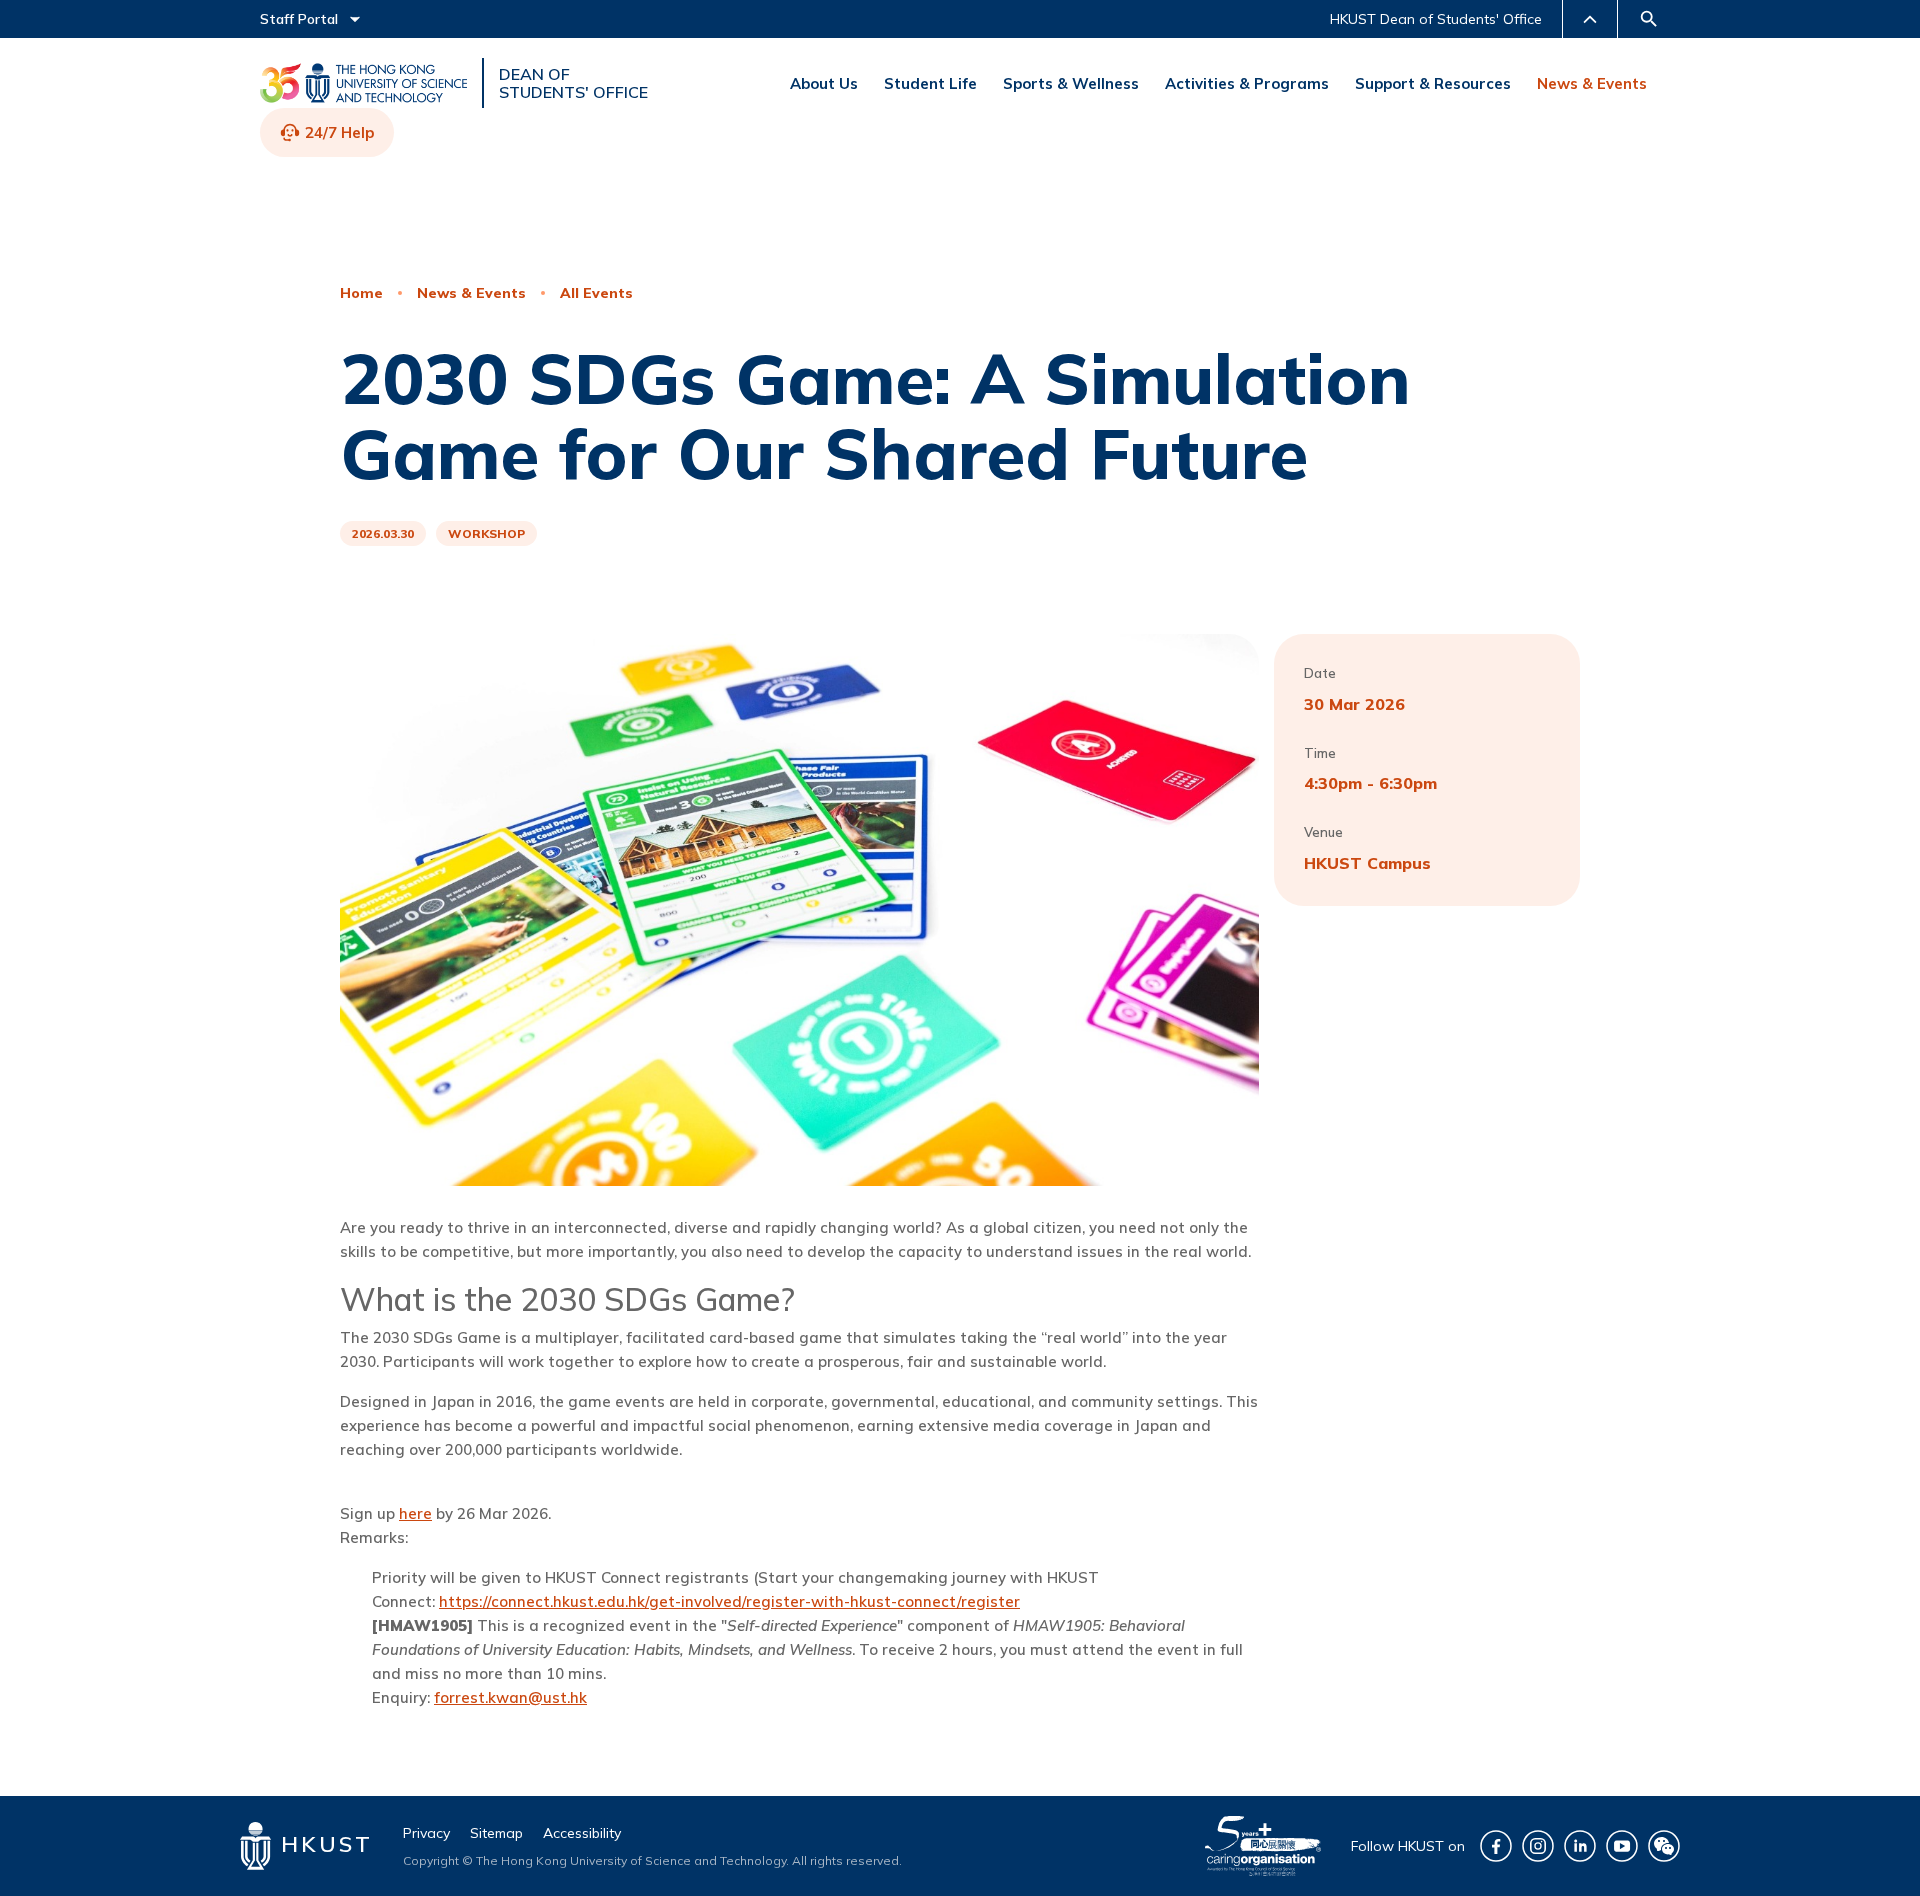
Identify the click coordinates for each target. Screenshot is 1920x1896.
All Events (596, 293)
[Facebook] (1496, 1846)
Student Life (930, 83)
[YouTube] (1622, 1846)
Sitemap (496, 1833)
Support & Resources (1433, 83)
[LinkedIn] (1580, 1846)
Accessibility (582, 1833)
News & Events (1592, 83)
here (415, 1513)
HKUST (322, 1844)
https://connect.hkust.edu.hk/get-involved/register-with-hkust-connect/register (729, 1601)
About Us (824, 83)
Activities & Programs (1247, 83)
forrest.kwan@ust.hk (510, 1697)
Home (361, 293)
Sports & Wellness (1071, 83)
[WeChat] (1664, 1846)
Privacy (426, 1833)
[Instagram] (1538, 1846)
